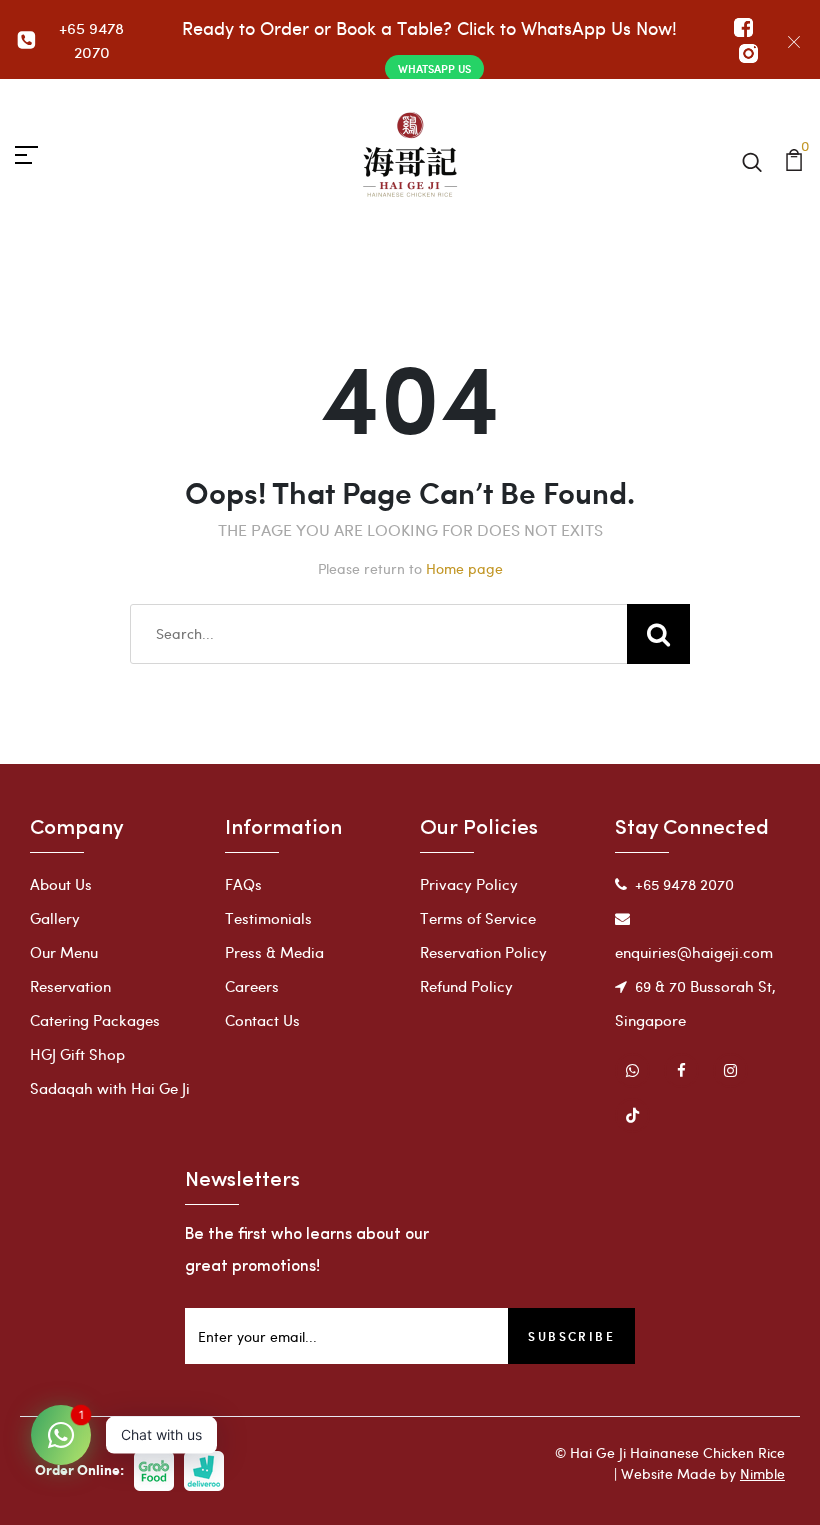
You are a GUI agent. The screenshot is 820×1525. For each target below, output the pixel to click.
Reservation (70, 986)
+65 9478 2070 (91, 39)
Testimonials (268, 918)
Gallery (55, 918)
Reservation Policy (483, 952)
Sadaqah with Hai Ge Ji (110, 1088)
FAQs (243, 884)
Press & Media (274, 952)
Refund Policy (466, 986)
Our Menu (64, 952)
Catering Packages (95, 1020)
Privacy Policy (469, 884)
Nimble (762, 1473)
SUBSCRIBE (571, 1336)
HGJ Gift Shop (77, 1054)
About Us (61, 884)
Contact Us (262, 1020)
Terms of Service (478, 918)
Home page (464, 568)
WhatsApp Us (434, 68)
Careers (252, 986)
